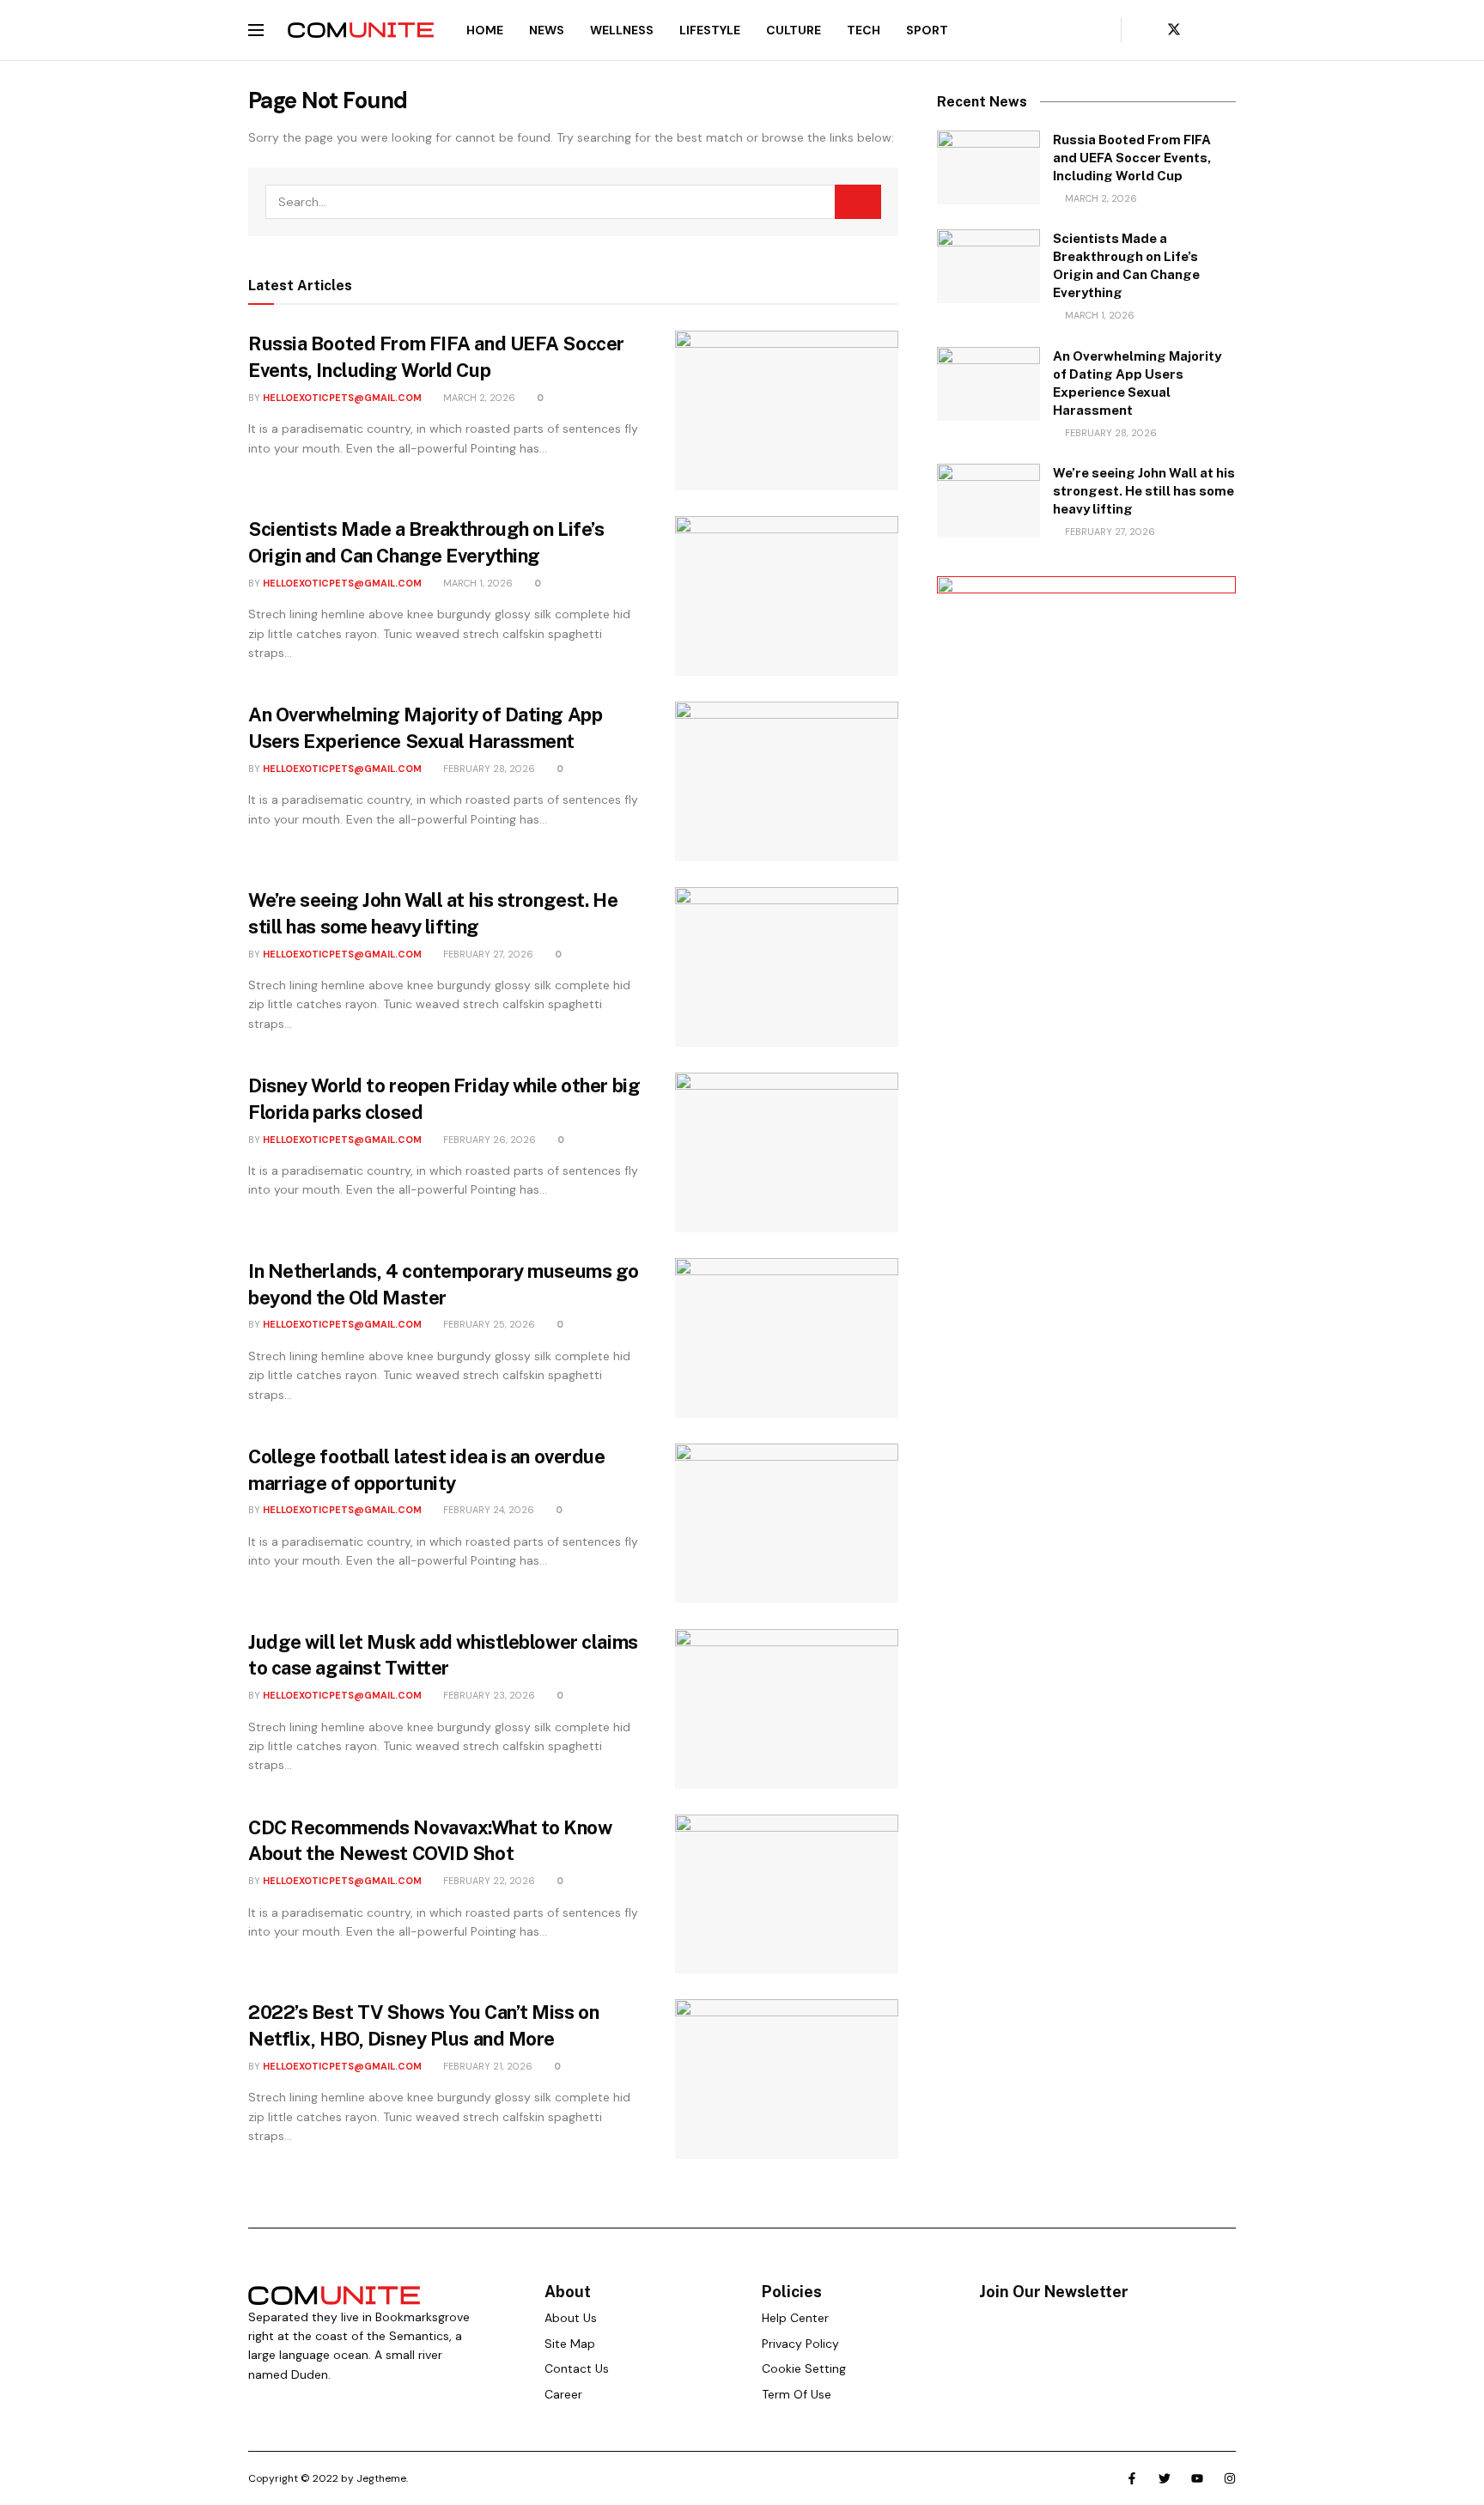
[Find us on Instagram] (1231, 30)
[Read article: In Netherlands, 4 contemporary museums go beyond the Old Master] (787, 1338)
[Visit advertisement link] (1086, 876)
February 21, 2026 (487, 2066)
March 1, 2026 (477, 583)
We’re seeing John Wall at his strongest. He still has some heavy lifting (1144, 491)
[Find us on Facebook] (1145, 30)
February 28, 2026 (488, 769)
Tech (864, 30)
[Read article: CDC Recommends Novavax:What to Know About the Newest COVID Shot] (787, 1894)
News (547, 30)
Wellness (622, 30)
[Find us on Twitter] (1174, 30)
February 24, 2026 (487, 1510)
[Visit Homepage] (361, 30)
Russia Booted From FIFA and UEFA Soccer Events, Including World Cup (1132, 158)
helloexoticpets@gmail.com (342, 398)
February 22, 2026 (488, 1881)
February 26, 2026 (488, 1140)
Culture (794, 30)
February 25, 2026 (488, 1324)
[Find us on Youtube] (1203, 30)
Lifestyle (710, 30)
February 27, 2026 (487, 954)
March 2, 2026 (478, 398)
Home (485, 30)
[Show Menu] (256, 30)
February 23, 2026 (488, 1695)
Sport (927, 30)
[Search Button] (1096, 30)
